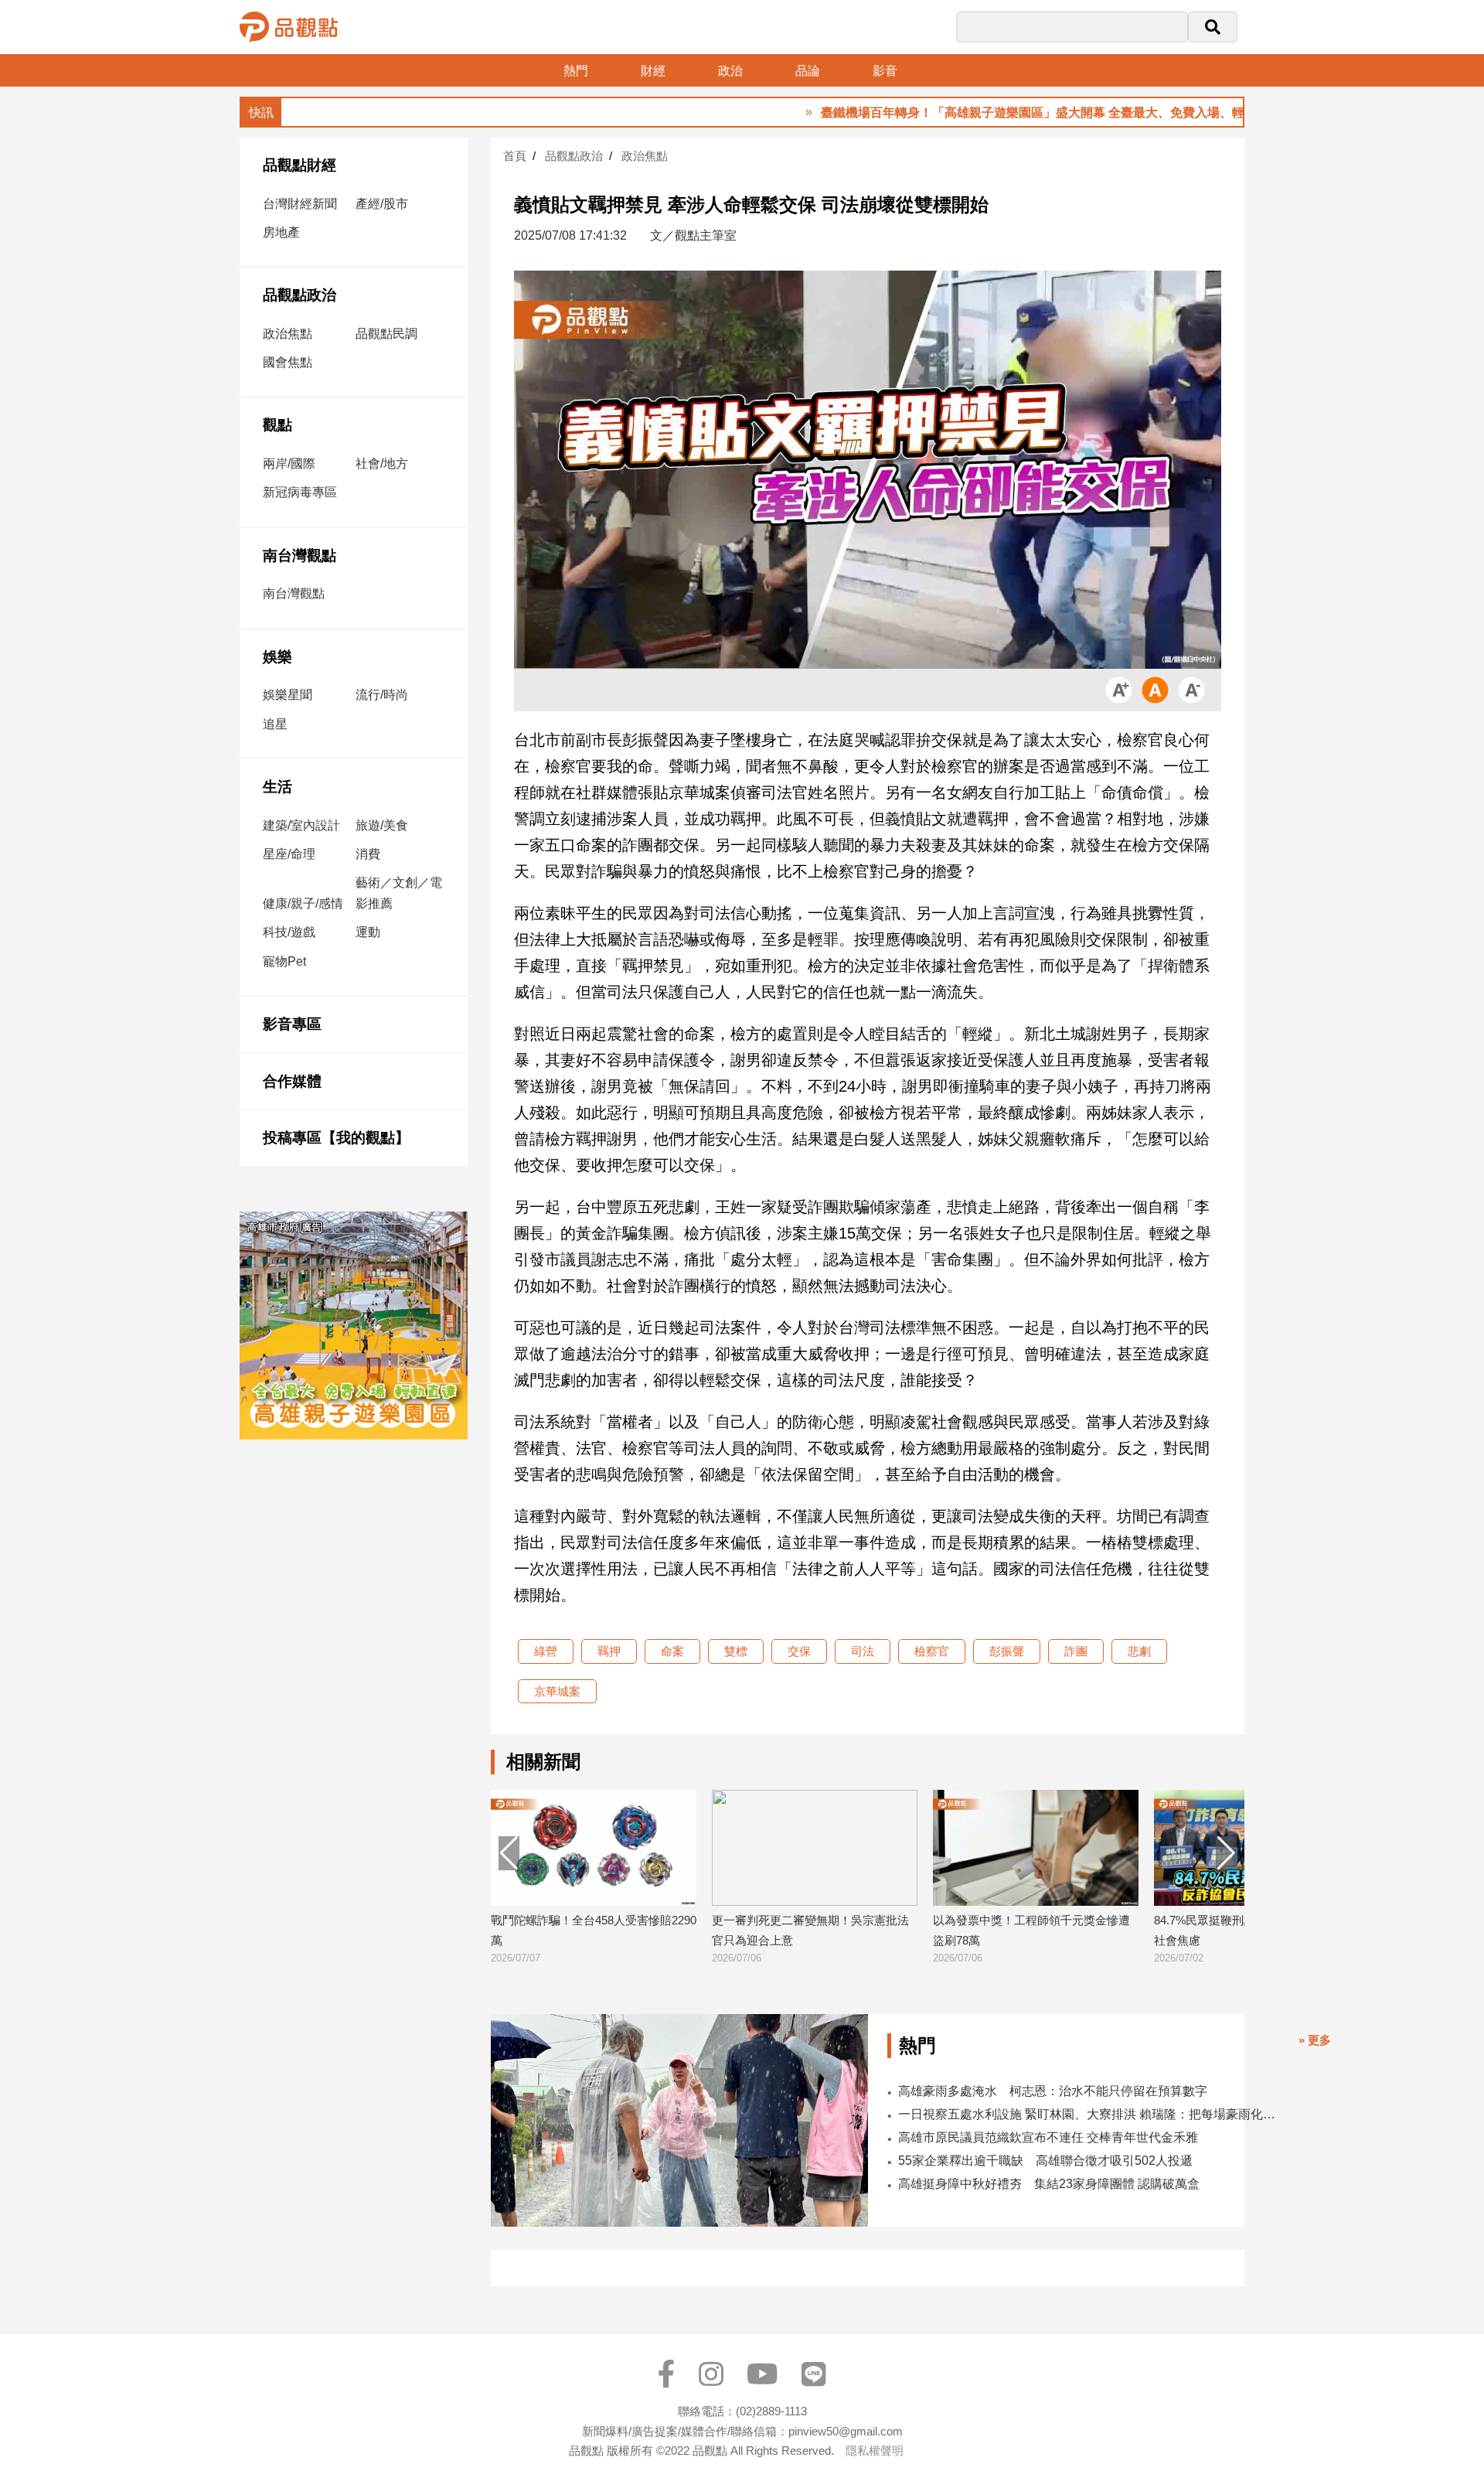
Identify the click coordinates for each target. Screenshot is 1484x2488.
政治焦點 (288, 334)
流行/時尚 (382, 695)
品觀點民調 (386, 334)
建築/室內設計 (301, 825)
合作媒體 (292, 1081)
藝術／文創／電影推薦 (399, 893)
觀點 (277, 425)
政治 (730, 71)
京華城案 (557, 1691)
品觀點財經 (300, 165)
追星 (275, 724)
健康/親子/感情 (303, 903)
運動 (368, 932)
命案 (672, 1651)
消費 (368, 854)
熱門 (576, 71)
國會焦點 (288, 362)
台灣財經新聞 (300, 204)
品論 (808, 71)
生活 (277, 787)
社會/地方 (382, 464)
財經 (653, 71)
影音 (885, 71)
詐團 (1076, 1651)
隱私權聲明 (875, 2451)
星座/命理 (289, 854)
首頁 (515, 156)
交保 (799, 1651)
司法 (863, 1651)
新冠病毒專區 (300, 492)
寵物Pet (284, 961)
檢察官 (932, 1651)
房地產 (281, 232)
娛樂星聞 (288, 695)
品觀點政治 (300, 295)
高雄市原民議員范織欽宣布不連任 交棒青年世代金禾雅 (1048, 2137)
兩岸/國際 (289, 464)
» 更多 (1315, 2040)
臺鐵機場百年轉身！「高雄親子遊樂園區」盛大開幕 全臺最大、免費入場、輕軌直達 (968, 112)
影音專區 (292, 1024)
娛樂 (277, 657)
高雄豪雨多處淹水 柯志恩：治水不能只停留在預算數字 (1053, 2091)
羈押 (609, 1651)
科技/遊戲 (289, 932)
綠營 (546, 1651)
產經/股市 (382, 204)
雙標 (736, 1651)
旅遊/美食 (382, 825)
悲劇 (1139, 1651)
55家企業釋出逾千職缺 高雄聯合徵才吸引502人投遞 (1045, 2161)
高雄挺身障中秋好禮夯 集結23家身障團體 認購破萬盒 (1049, 2184)
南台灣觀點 (300, 556)
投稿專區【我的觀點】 (336, 1138)
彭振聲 (1007, 1651)
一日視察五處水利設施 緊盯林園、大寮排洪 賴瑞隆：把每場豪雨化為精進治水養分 (1090, 2114)
